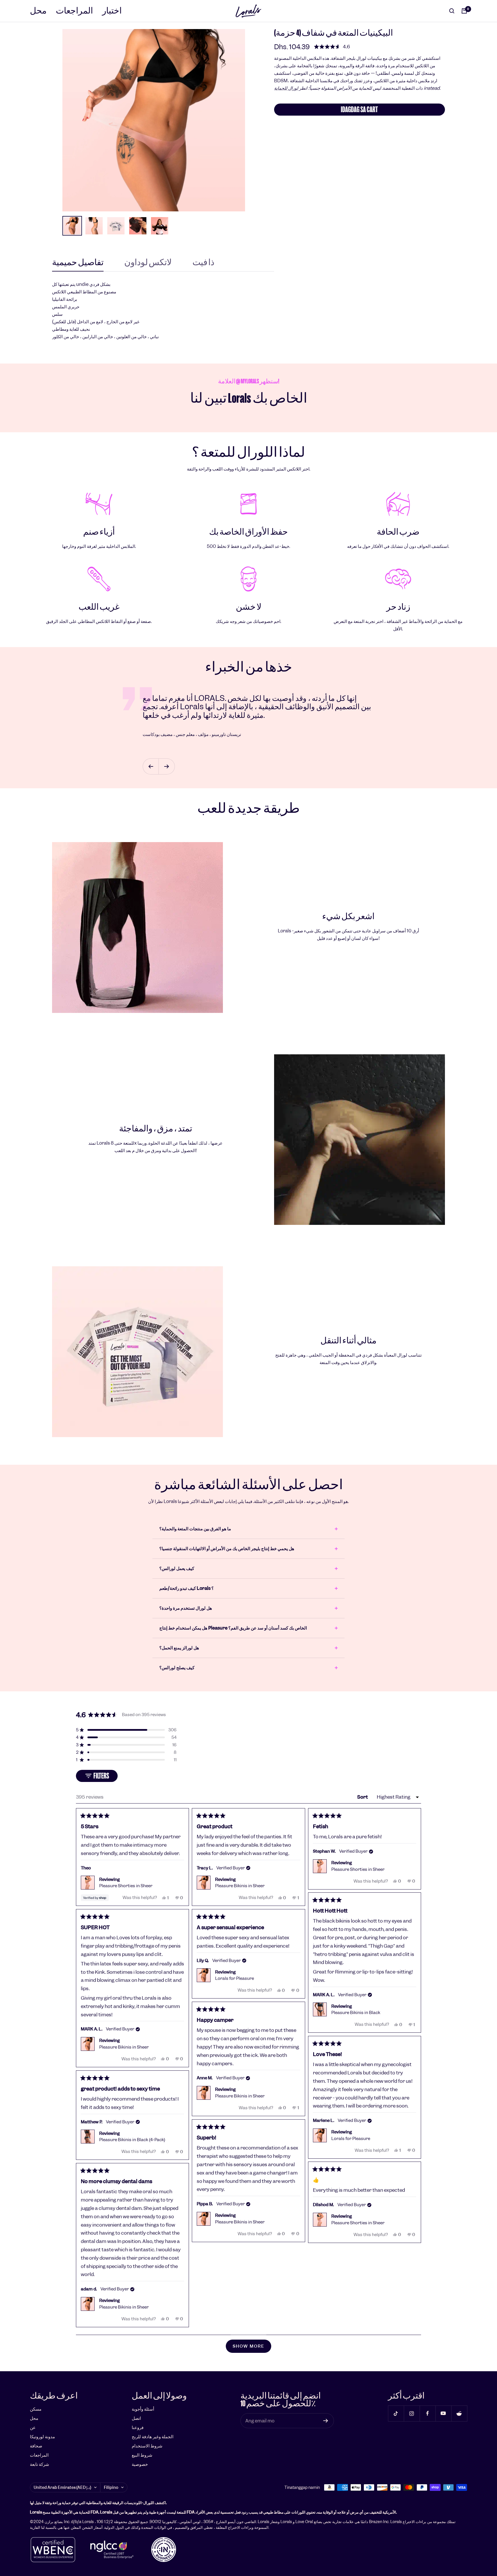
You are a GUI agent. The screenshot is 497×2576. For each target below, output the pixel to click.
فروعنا (138, 2427)
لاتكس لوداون (148, 263)
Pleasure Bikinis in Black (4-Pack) (132, 2140)
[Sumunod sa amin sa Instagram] (412, 2413)
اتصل (136, 2418)
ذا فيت (203, 263)
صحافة (36, 2446)
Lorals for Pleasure (235, 1978)
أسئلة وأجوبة (143, 2409)
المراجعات (74, 11)
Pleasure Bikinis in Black (356, 2013)
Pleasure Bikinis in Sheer (240, 1886)
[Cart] (464, 11)
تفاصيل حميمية (78, 263)
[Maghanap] (452, 11)
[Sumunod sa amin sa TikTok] (396, 2413)
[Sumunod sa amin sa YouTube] (443, 2413)
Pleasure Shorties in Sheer (126, 1886)
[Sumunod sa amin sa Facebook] (428, 2413)
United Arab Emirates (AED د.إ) (62, 2487)
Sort (363, 1797)
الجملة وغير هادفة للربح (153, 2437)
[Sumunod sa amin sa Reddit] (459, 2413)
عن (33, 2427)
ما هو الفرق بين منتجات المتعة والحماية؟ (195, 1529)
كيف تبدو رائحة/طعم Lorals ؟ (187, 1588)
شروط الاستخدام (147, 2446)
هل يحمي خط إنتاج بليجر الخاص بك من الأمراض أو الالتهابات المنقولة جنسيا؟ (227, 1549)
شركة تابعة (40, 2464)
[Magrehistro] (326, 2421)
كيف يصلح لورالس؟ (177, 1668)
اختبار (112, 11)
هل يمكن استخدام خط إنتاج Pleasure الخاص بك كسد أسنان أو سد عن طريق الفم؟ (233, 1628)
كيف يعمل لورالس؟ (177, 1568)
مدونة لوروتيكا (42, 2437)
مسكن (36, 2409)
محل (38, 11)
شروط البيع (142, 2455)
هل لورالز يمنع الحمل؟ (179, 1648)
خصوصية (140, 2464)
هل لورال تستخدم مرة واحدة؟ (186, 1608)
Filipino (111, 2487)
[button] (332, 47)
